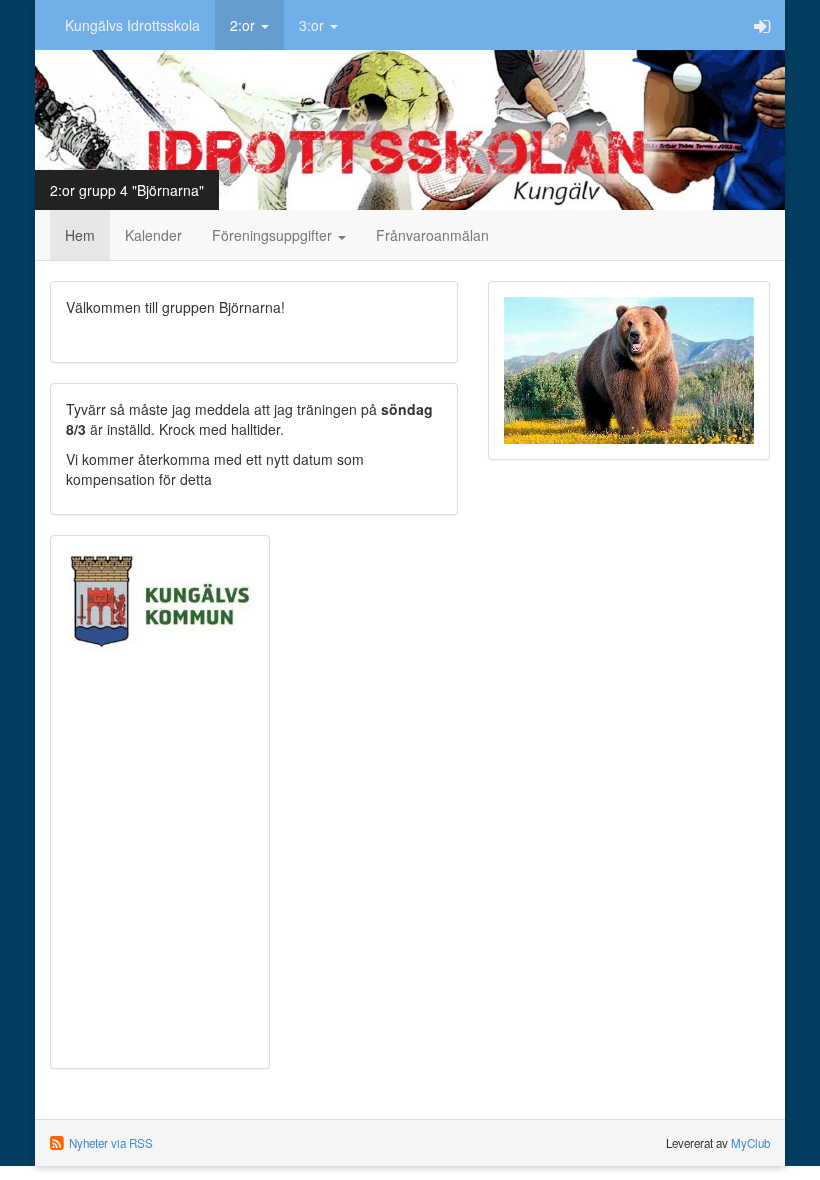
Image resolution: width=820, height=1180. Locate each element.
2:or (244, 25)
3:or (313, 25)
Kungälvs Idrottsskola (132, 25)
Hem (80, 235)
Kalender (153, 235)
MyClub (750, 1143)
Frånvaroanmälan (432, 235)
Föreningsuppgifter (274, 235)
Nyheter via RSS (111, 1143)
